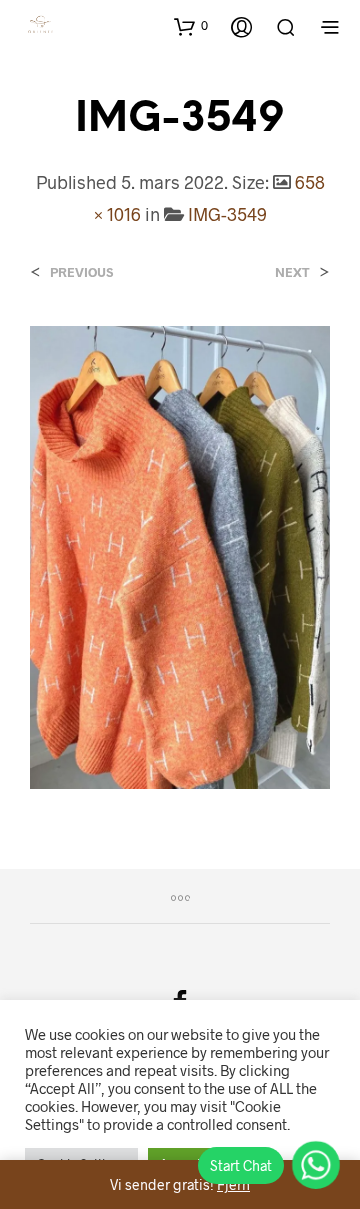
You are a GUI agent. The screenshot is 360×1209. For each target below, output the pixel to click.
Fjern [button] (233, 1184)
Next (292, 272)
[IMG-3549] (180, 555)
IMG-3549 (227, 214)
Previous (81, 272)
